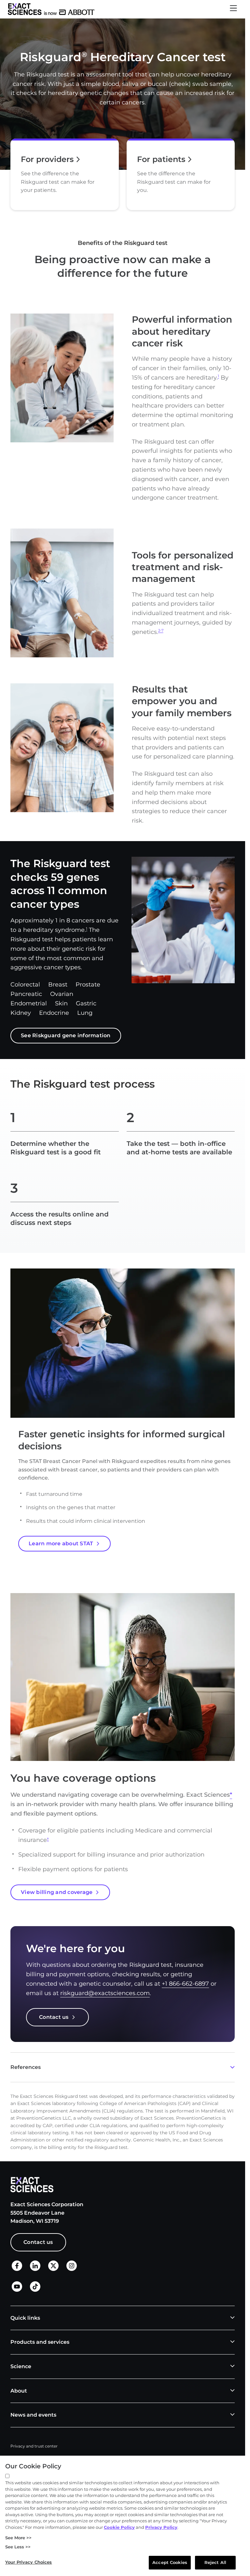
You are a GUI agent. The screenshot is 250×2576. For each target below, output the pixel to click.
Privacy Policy (161, 2527)
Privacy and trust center (34, 2446)
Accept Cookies (170, 2562)
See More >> (18, 2538)
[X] (53, 2269)
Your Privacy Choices (29, 2562)
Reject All (215, 2562)
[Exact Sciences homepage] (51, 9)
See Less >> (18, 2547)
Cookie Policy (119, 2527)
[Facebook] (17, 2269)
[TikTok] (35, 2290)
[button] (233, 9)
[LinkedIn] (35, 2269)
